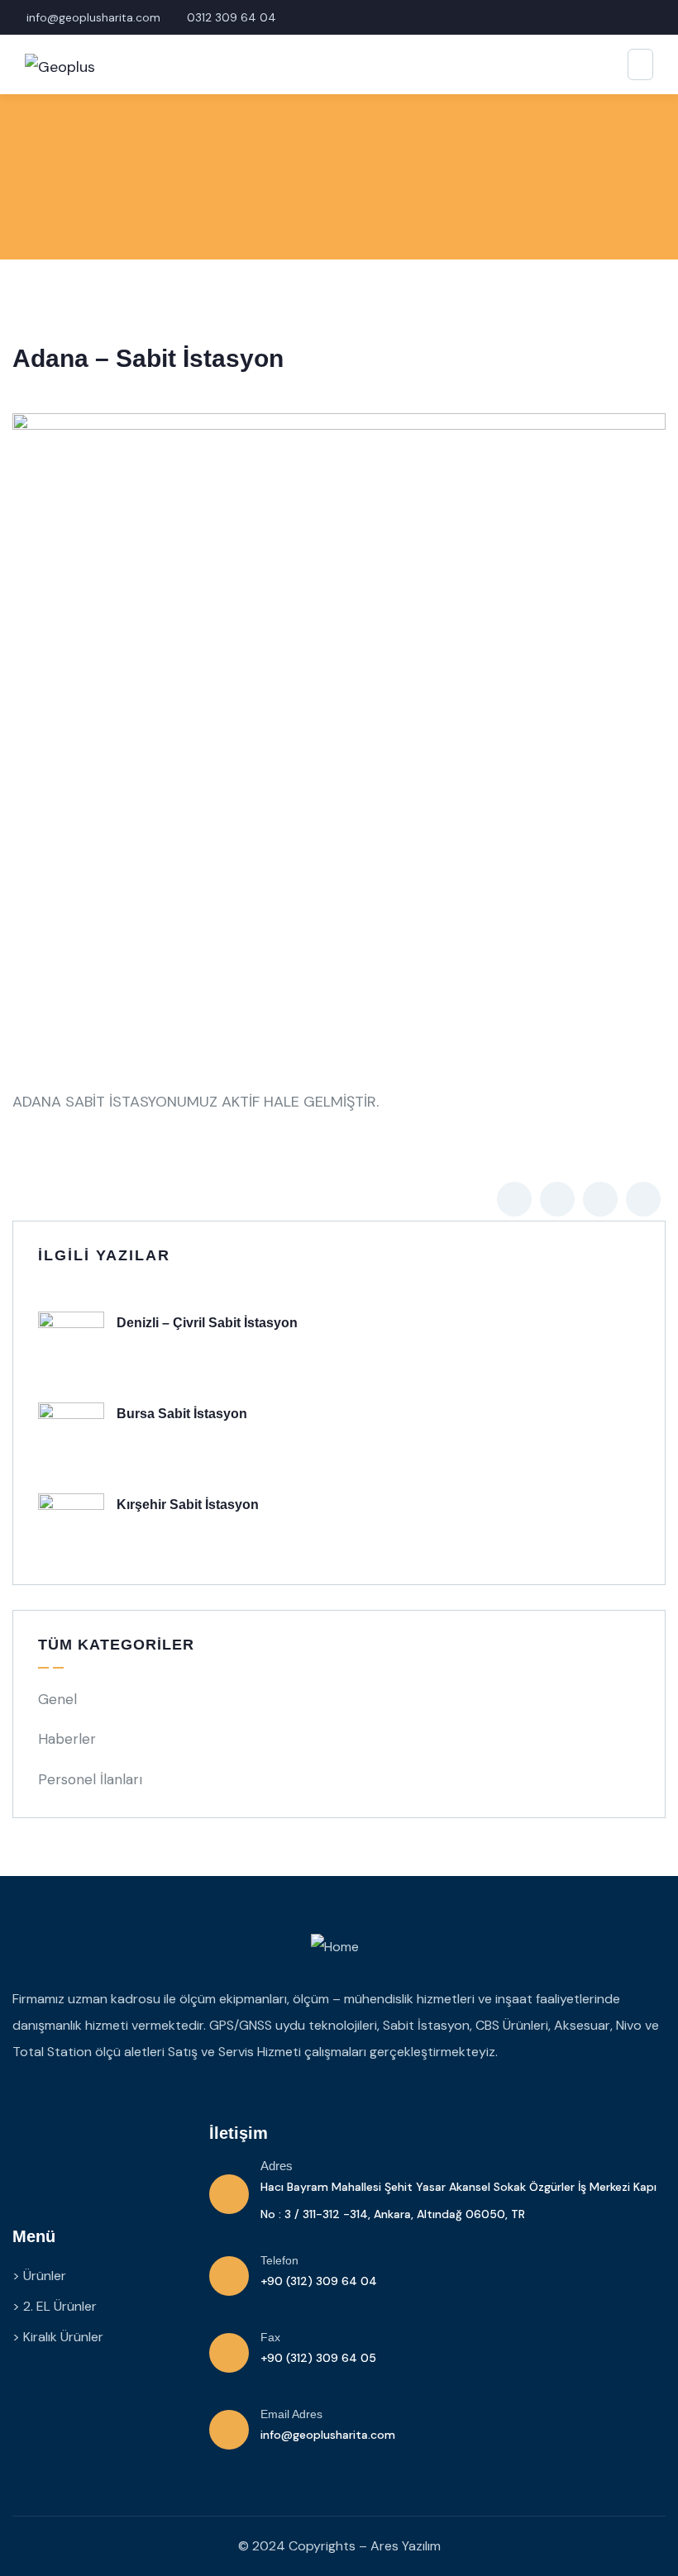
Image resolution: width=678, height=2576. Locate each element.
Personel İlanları (90, 1779)
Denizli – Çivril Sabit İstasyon (207, 1323)
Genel (57, 1699)
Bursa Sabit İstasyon (182, 1414)
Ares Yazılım (406, 2546)
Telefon (279, 2260)
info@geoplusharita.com (328, 2435)
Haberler (67, 1739)
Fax (270, 2337)
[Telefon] (229, 2276)
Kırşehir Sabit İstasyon (188, 1505)
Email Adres (291, 2414)
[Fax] (229, 2353)
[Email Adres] (229, 2430)
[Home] (335, 1947)
